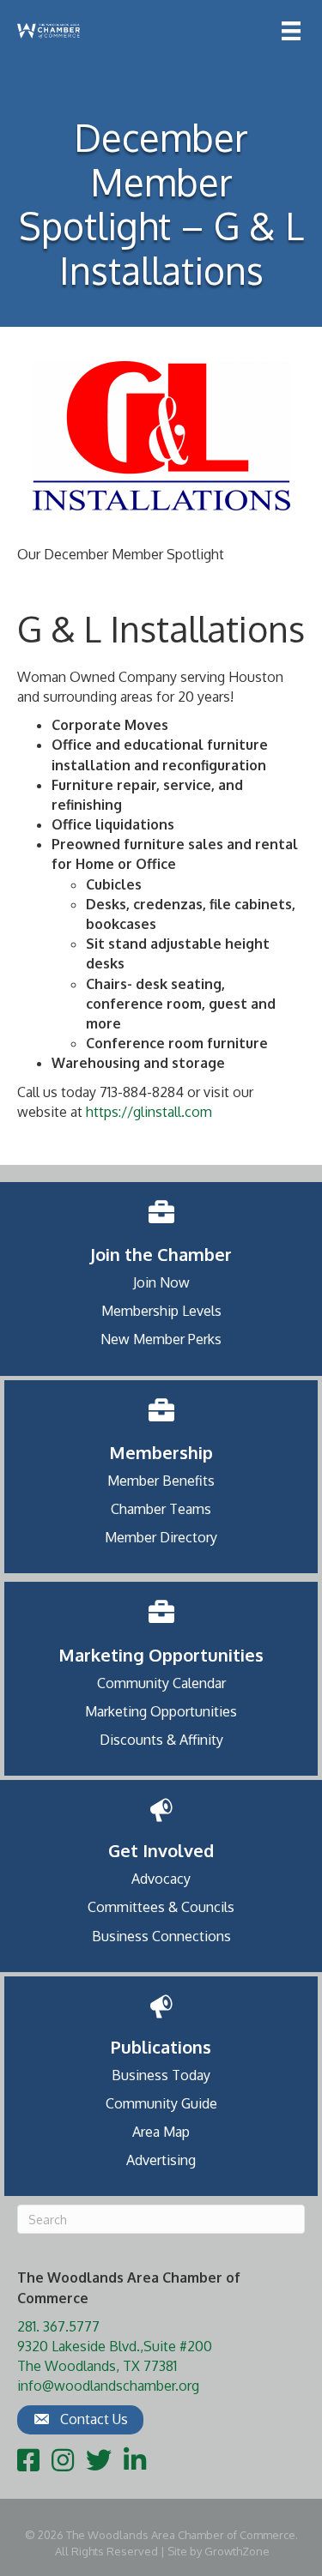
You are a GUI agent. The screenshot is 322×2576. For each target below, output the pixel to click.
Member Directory (161, 1537)
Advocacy (161, 1879)
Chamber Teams (161, 1509)
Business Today (161, 2075)
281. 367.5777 (58, 2326)
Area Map (161, 2132)
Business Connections (161, 1936)
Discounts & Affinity (161, 1740)
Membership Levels (161, 1311)
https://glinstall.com (149, 1112)
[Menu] (291, 31)
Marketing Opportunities (161, 1711)
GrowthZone (237, 2551)
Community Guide (161, 2103)
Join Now (161, 1282)
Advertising (161, 2160)
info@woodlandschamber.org (108, 2386)
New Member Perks (161, 1339)
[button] (80, 2420)
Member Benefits (161, 1481)
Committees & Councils (161, 1907)
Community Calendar (161, 1683)
